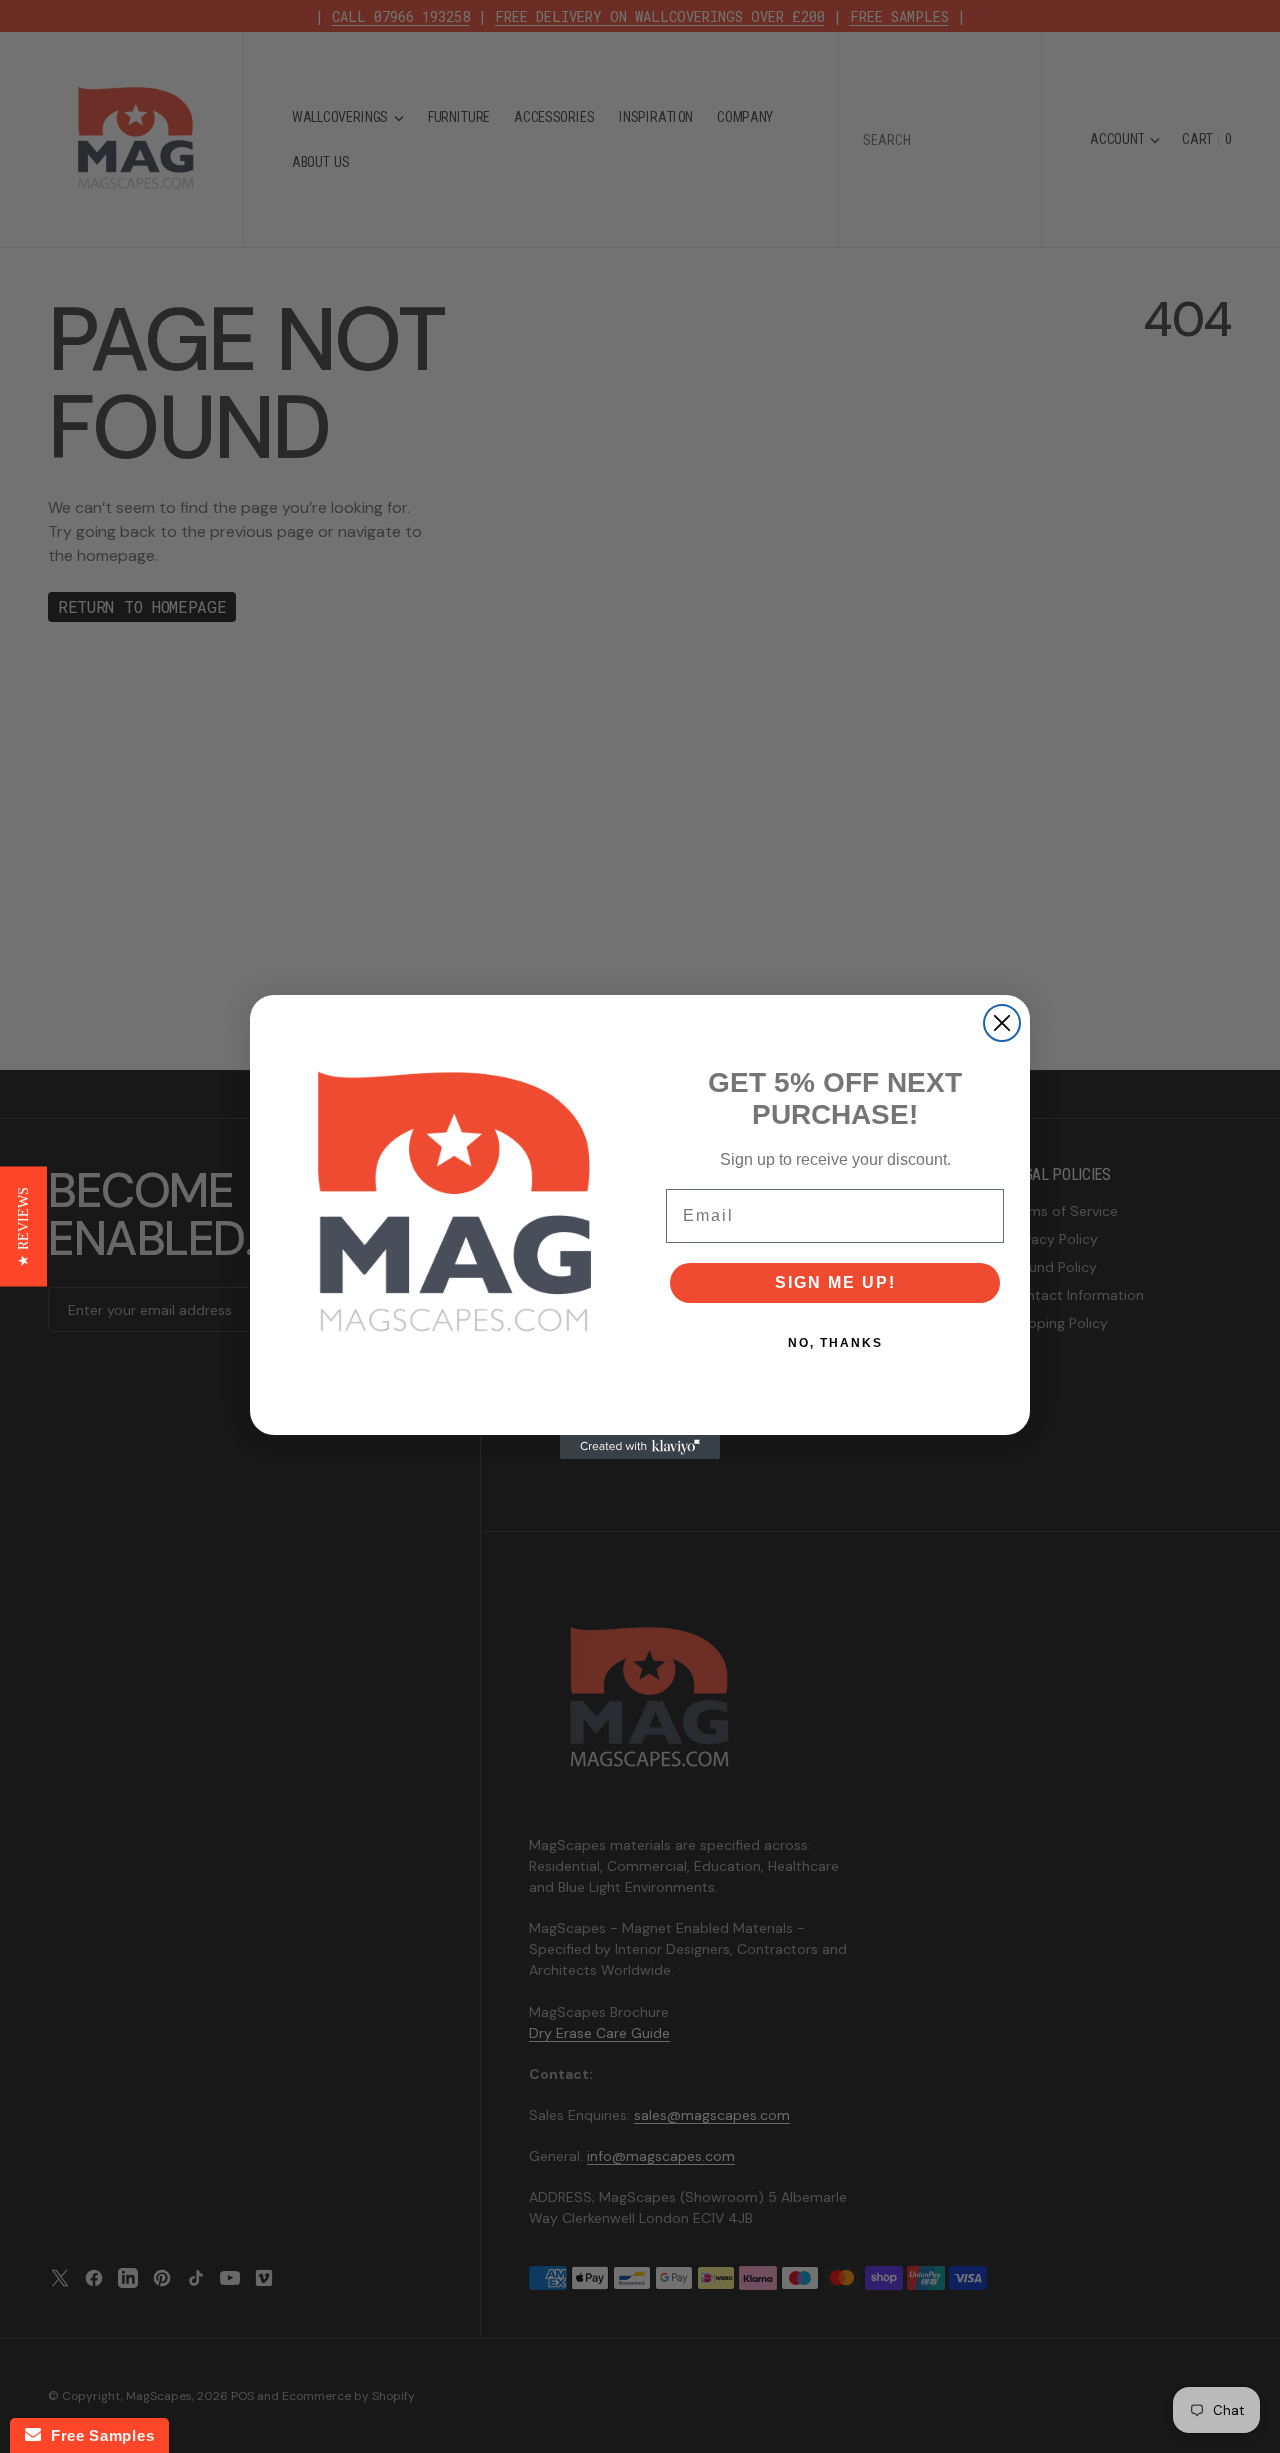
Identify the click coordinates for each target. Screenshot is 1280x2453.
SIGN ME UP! (835, 1282)
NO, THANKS (835, 1343)
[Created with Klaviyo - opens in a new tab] (640, 1447)
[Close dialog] (1002, 1023)
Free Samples (97, 2435)
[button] (23, 1227)
